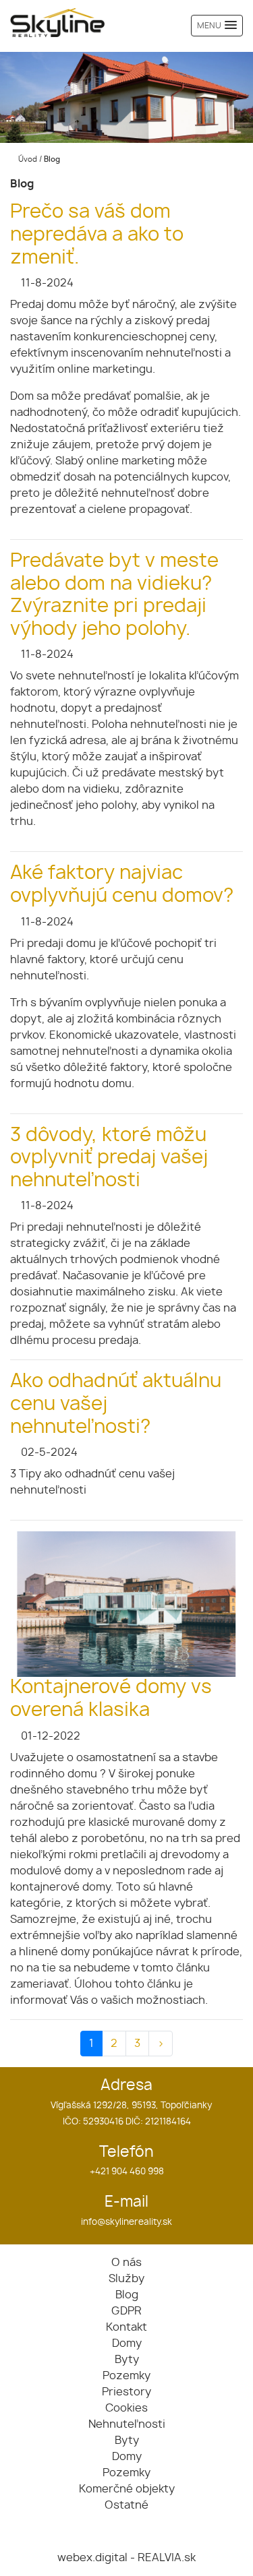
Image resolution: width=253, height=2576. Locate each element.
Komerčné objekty (127, 2489)
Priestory (126, 2392)
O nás (126, 2263)
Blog (127, 2295)
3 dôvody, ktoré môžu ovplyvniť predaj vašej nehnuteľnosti (109, 1158)
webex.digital (92, 2558)
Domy (127, 2343)
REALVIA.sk (167, 2558)
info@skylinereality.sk (126, 2222)
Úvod (27, 159)
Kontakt (126, 2327)
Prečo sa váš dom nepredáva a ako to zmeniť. (97, 235)
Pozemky (126, 2376)
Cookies (126, 2408)
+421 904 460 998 (127, 2172)
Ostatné (126, 2505)
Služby (126, 2279)
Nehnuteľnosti (127, 2424)
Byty (127, 2360)
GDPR (126, 2311)
